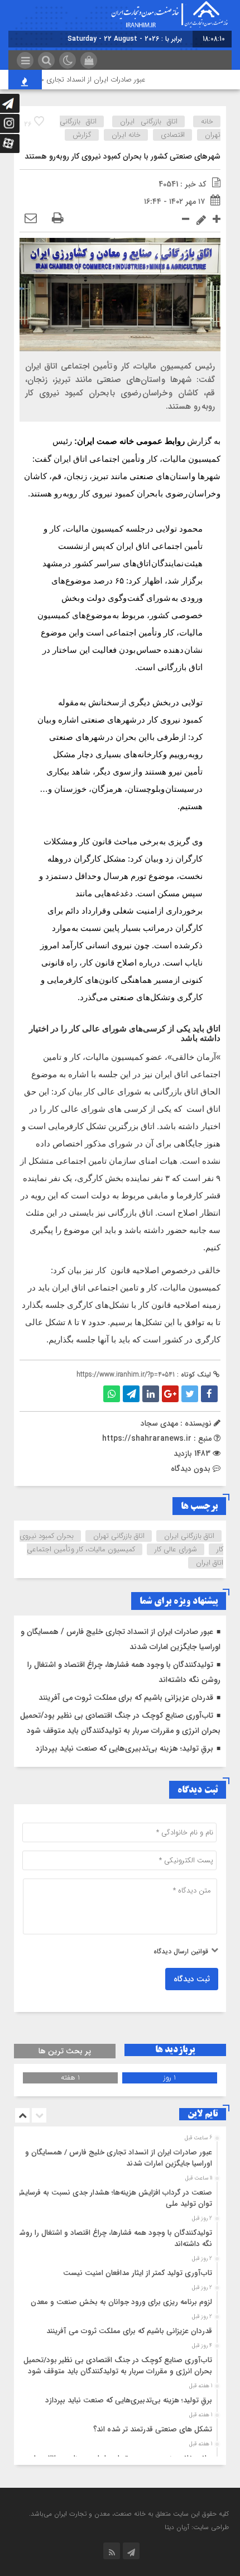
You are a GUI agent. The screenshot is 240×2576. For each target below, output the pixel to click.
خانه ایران (126, 135)
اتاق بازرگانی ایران (148, 121)
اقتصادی (173, 135)
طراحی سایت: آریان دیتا (197, 2527)
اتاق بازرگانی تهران (119, 1536)
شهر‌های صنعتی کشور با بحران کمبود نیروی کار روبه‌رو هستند (123, 156)
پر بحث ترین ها (65, 2051)
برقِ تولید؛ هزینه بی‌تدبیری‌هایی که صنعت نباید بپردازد (124, 1748)
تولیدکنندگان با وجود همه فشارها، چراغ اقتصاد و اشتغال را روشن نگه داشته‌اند (113, 2238)
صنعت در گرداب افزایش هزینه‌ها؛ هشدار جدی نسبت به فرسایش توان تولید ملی (114, 2198)
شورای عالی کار (176, 1549)
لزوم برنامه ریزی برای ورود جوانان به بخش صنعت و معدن (121, 2302)
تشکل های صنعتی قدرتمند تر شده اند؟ (153, 2429)
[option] (119, 2155)
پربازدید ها (175, 2050)
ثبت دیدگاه (192, 1979)
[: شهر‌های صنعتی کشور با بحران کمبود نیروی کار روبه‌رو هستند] (31, 219)
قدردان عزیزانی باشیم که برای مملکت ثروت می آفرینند (126, 1698)
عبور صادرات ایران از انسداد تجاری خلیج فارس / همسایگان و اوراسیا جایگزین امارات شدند (119, 2158)
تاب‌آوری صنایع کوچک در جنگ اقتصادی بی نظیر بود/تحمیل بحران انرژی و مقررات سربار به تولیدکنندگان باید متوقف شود (118, 2366)
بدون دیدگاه (191, 1469)
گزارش (82, 135)
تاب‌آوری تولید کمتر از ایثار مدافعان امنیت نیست (138, 2273)
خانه (207, 121)
